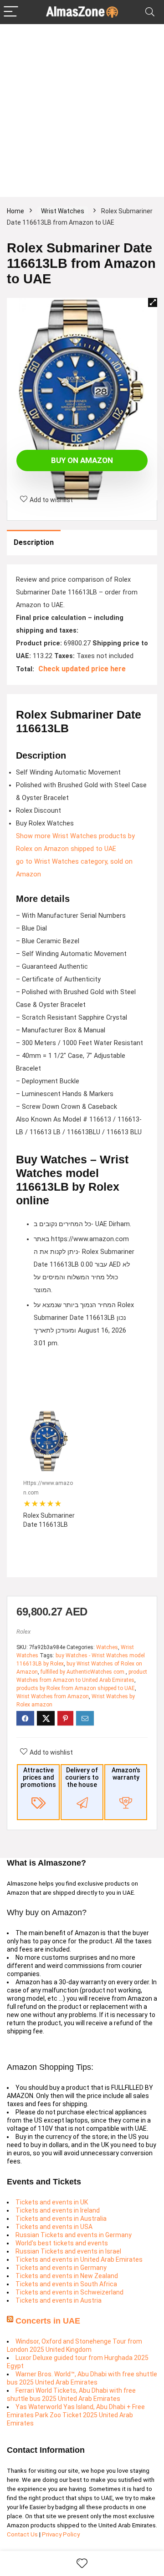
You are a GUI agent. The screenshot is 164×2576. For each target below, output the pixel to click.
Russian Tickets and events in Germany (74, 2235)
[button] (153, 302)
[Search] (150, 12)
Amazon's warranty (126, 1774)
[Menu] (11, 12)
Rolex (23, 1632)
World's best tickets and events (62, 2243)
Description (34, 542)
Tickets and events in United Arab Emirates (79, 2259)
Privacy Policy (61, 2534)
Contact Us (23, 2534)
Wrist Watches (63, 211)
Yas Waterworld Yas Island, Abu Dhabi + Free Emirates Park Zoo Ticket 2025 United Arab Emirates (76, 2415)
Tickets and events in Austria (59, 2300)
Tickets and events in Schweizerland (69, 2292)
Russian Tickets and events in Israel (68, 2251)
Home (15, 211)
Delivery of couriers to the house (82, 1777)
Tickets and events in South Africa (66, 2284)
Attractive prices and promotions (38, 1777)
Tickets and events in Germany (61, 2268)
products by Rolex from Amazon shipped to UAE (76, 1688)
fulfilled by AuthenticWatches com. (83, 1672)
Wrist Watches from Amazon (53, 1696)
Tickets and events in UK (52, 2202)
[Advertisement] (82, 111)
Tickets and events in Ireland (58, 2210)
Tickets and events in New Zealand (67, 2276)
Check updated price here (82, 669)
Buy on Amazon (82, 460)
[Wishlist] (82, 2564)
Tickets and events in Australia (61, 2219)
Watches (107, 1647)
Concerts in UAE (48, 2321)
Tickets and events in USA (54, 2227)
